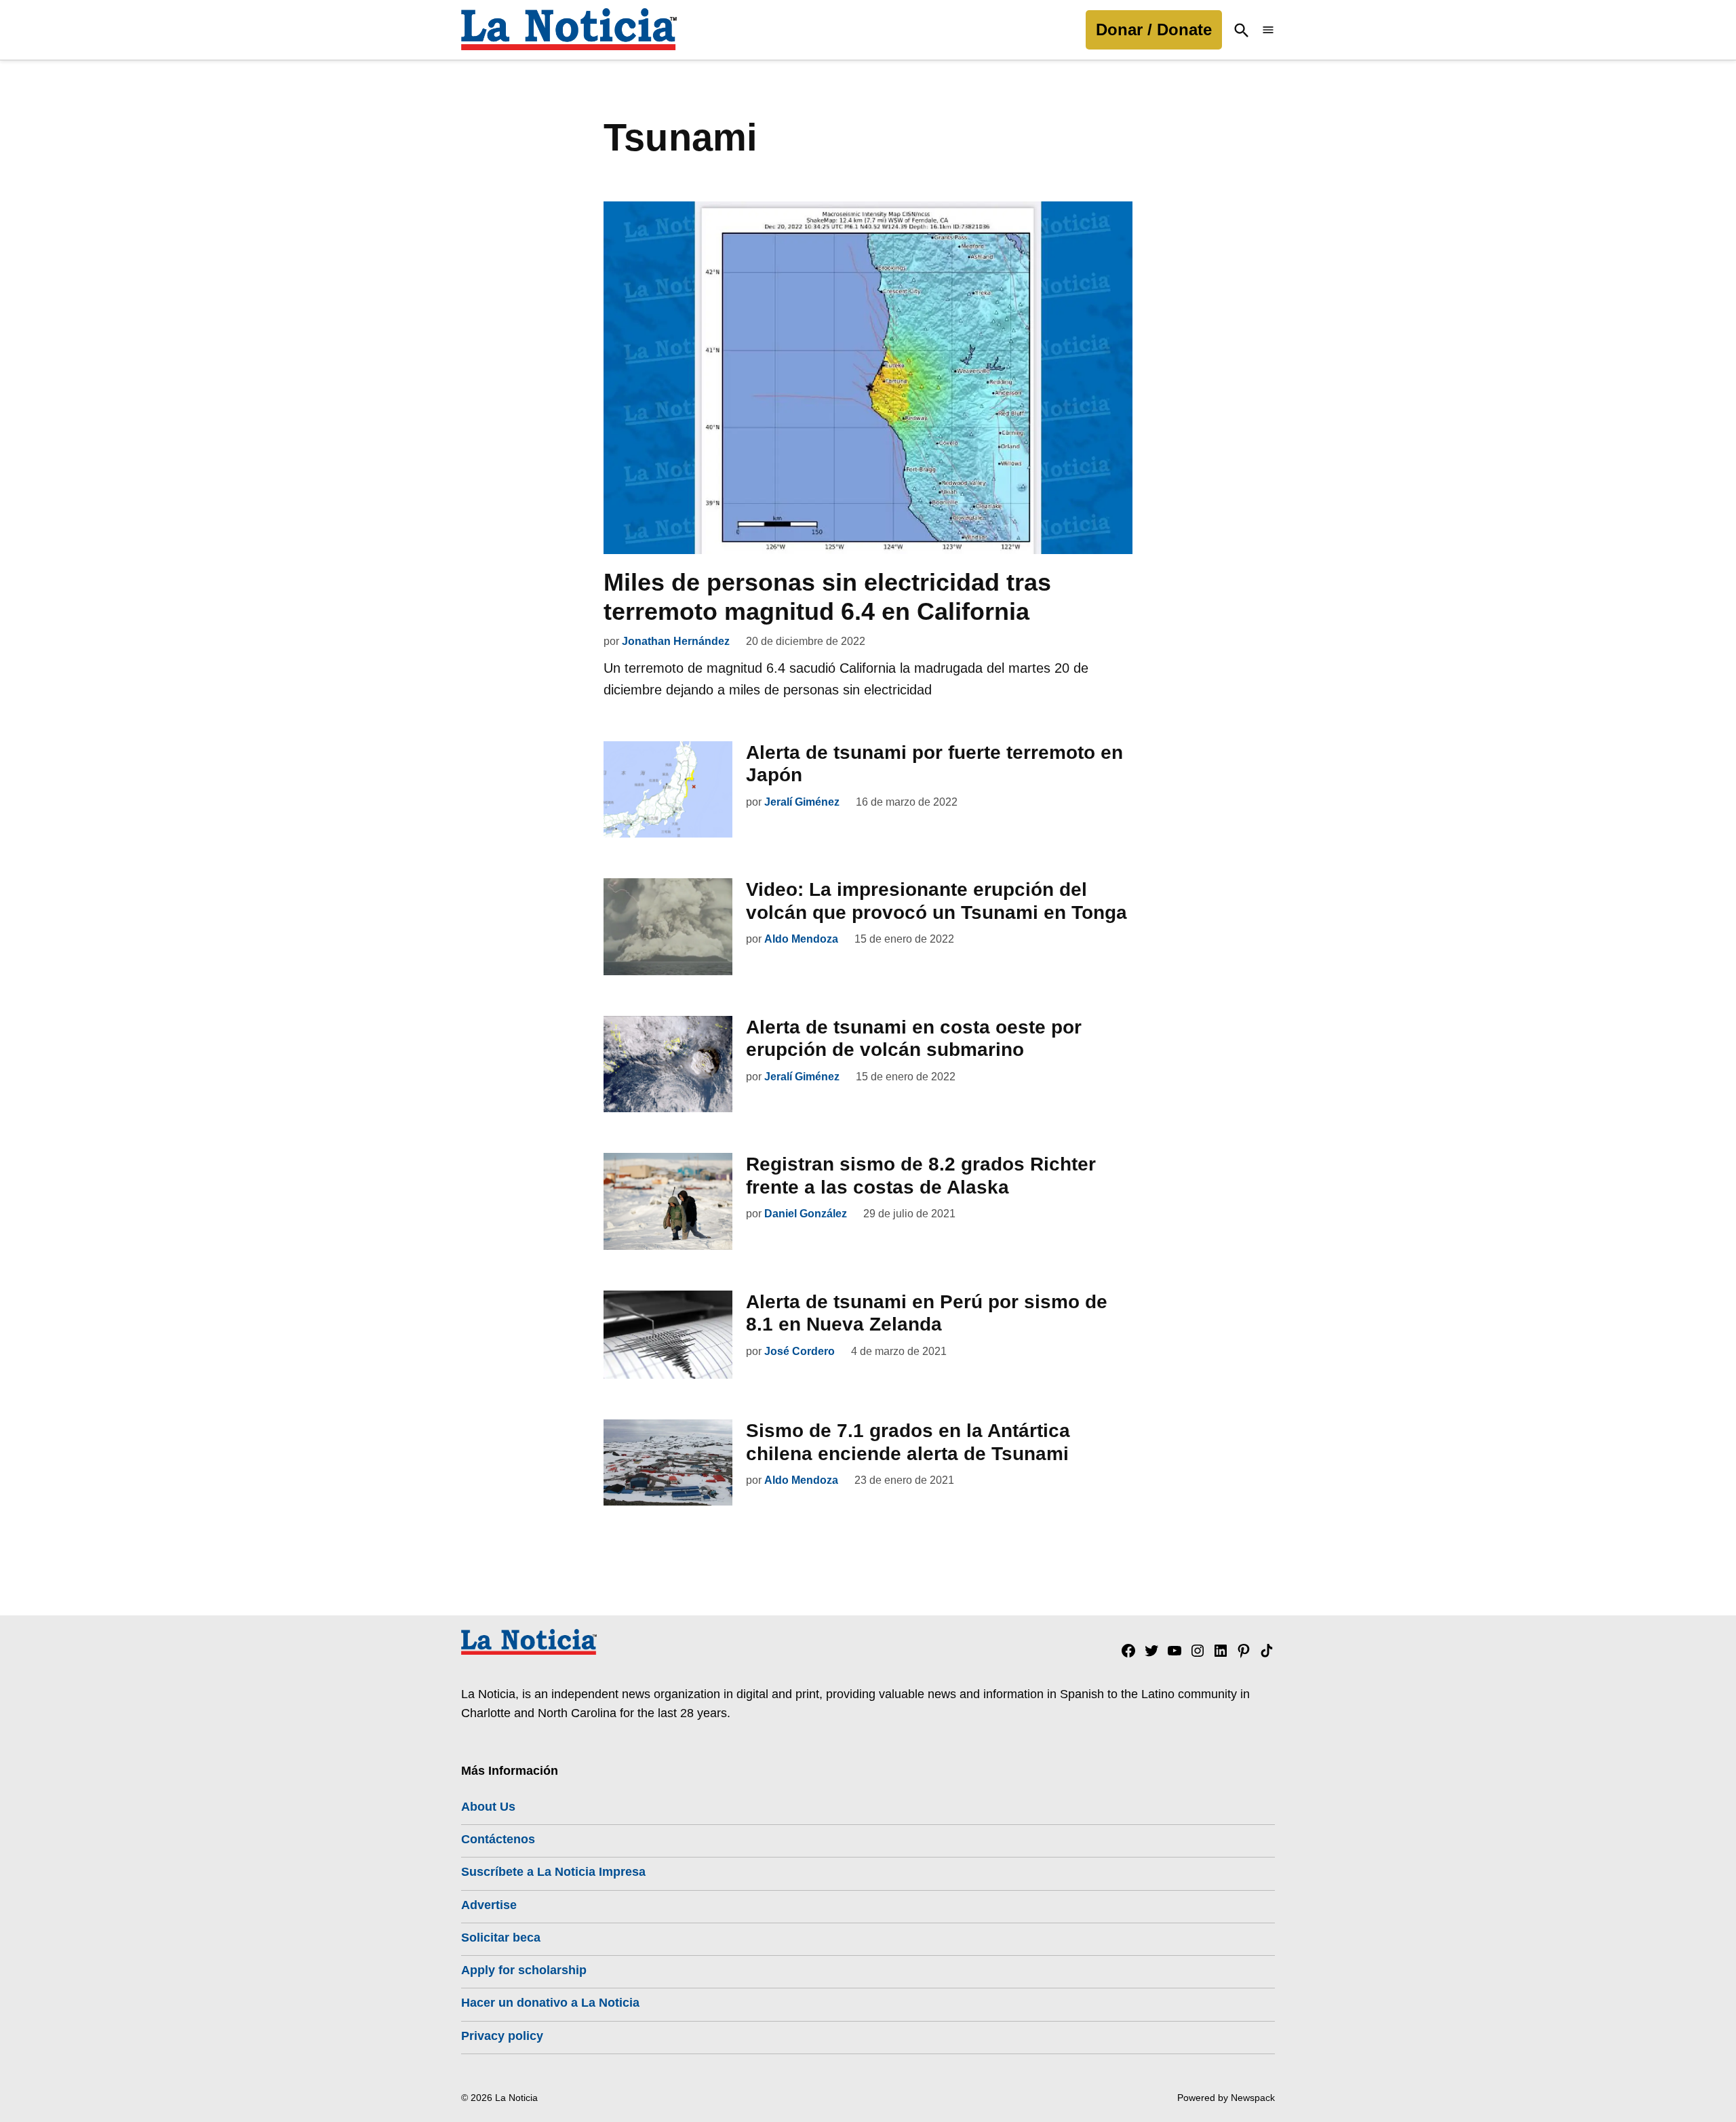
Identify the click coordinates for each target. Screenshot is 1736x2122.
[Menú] (1268, 30)
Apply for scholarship (524, 1970)
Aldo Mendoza (801, 939)
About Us (488, 1807)
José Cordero (800, 1351)
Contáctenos (498, 1839)
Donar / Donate (1154, 30)
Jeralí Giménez (802, 802)
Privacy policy (502, 2036)
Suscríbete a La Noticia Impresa (553, 1872)
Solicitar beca (501, 1938)
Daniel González (806, 1214)
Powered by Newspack (1226, 2098)
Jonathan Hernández (676, 641)
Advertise (489, 1905)
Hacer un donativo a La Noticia (550, 2003)
